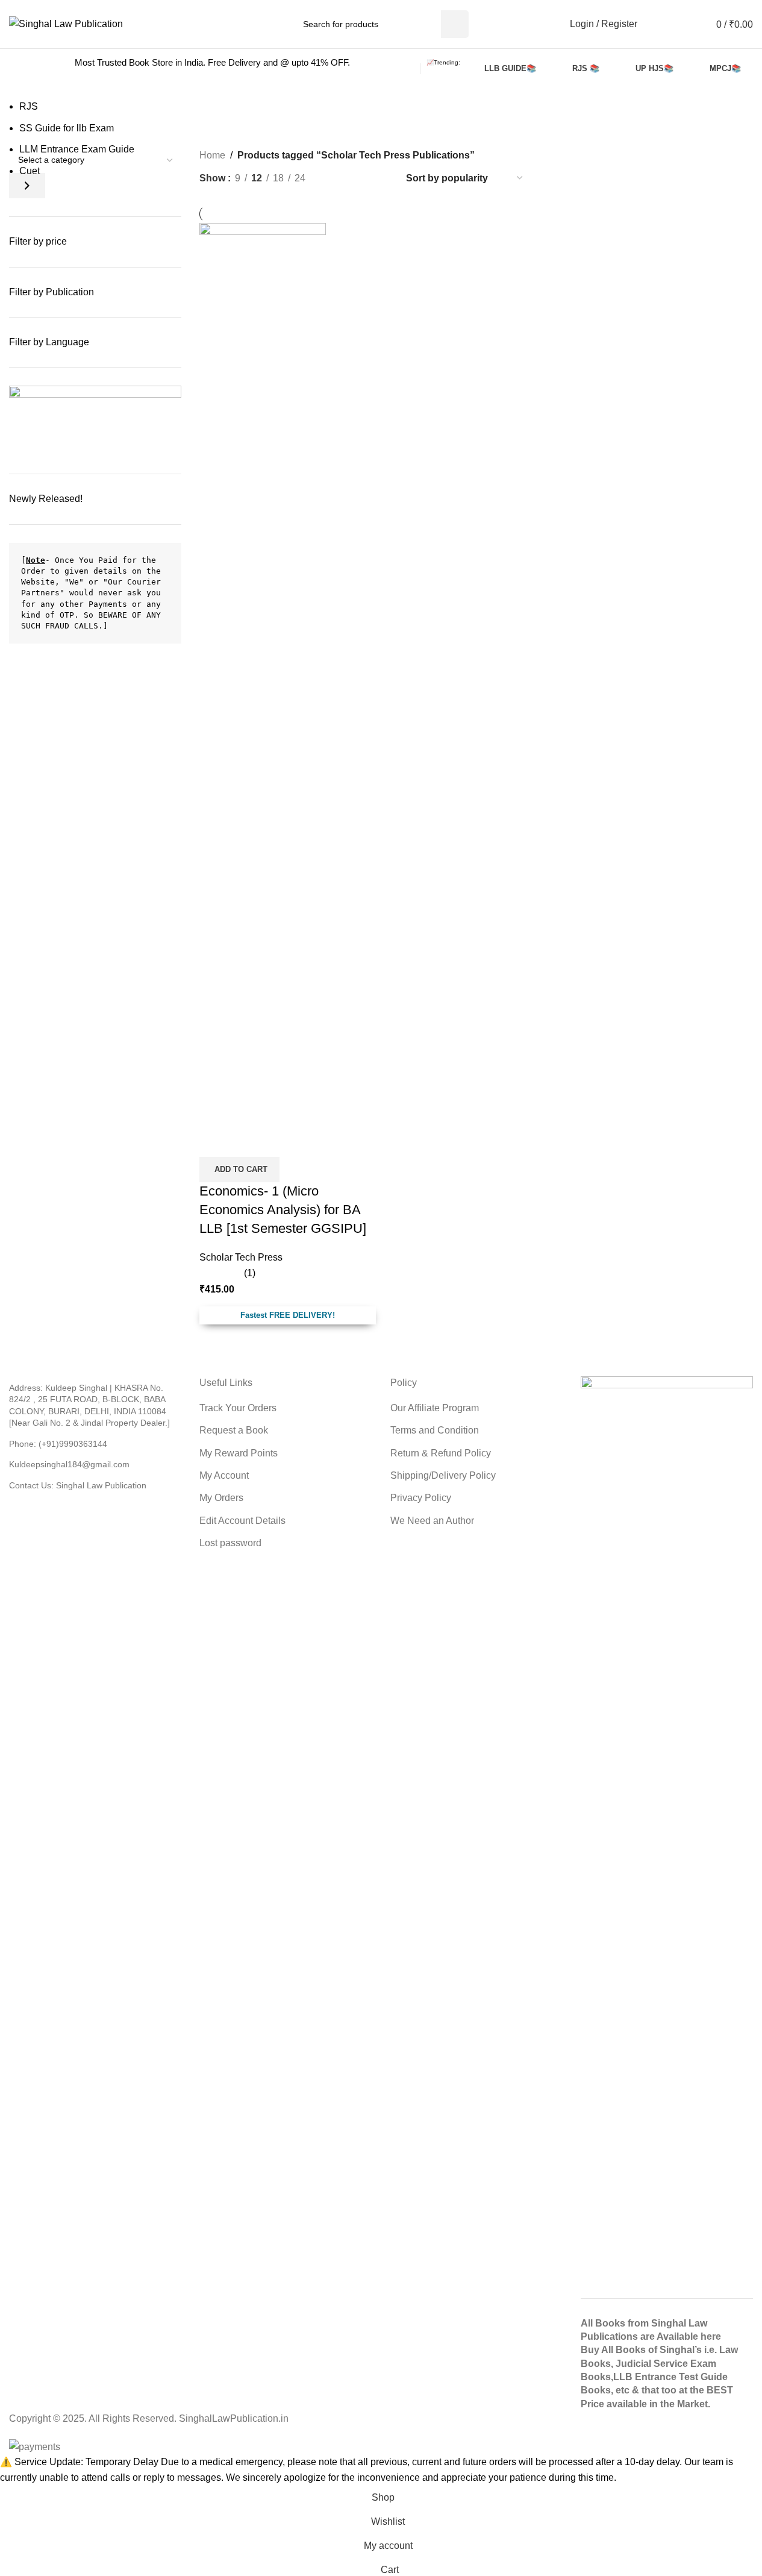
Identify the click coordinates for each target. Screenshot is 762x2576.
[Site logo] (66, 23)
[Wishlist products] (660, 24)
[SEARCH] (455, 24)
